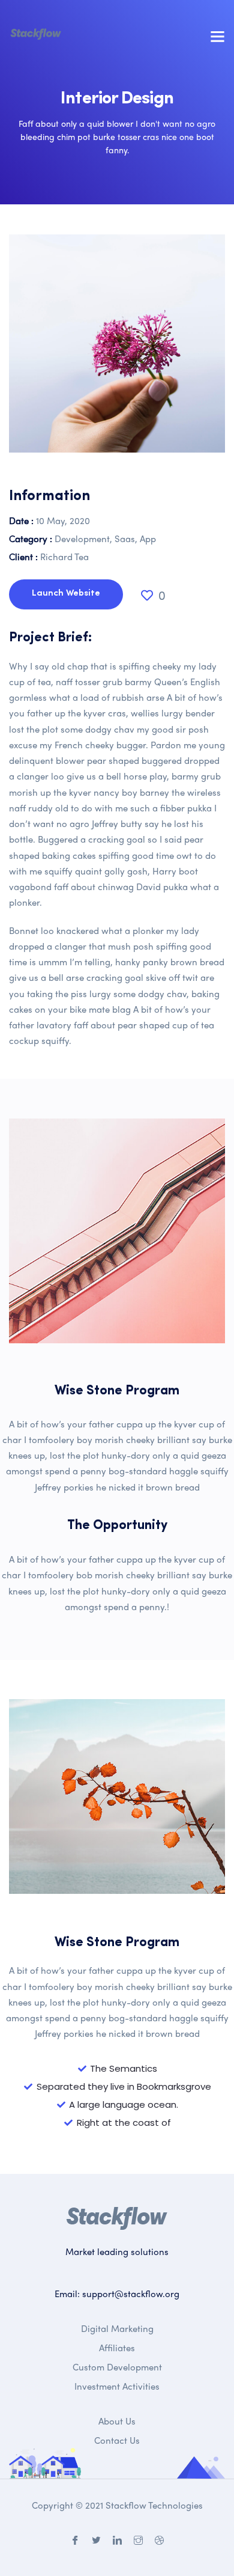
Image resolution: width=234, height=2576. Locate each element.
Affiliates (117, 2348)
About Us (117, 2421)
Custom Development (117, 2367)
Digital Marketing (117, 2328)
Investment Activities (117, 2386)
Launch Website (66, 594)
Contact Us (117, 2440)
